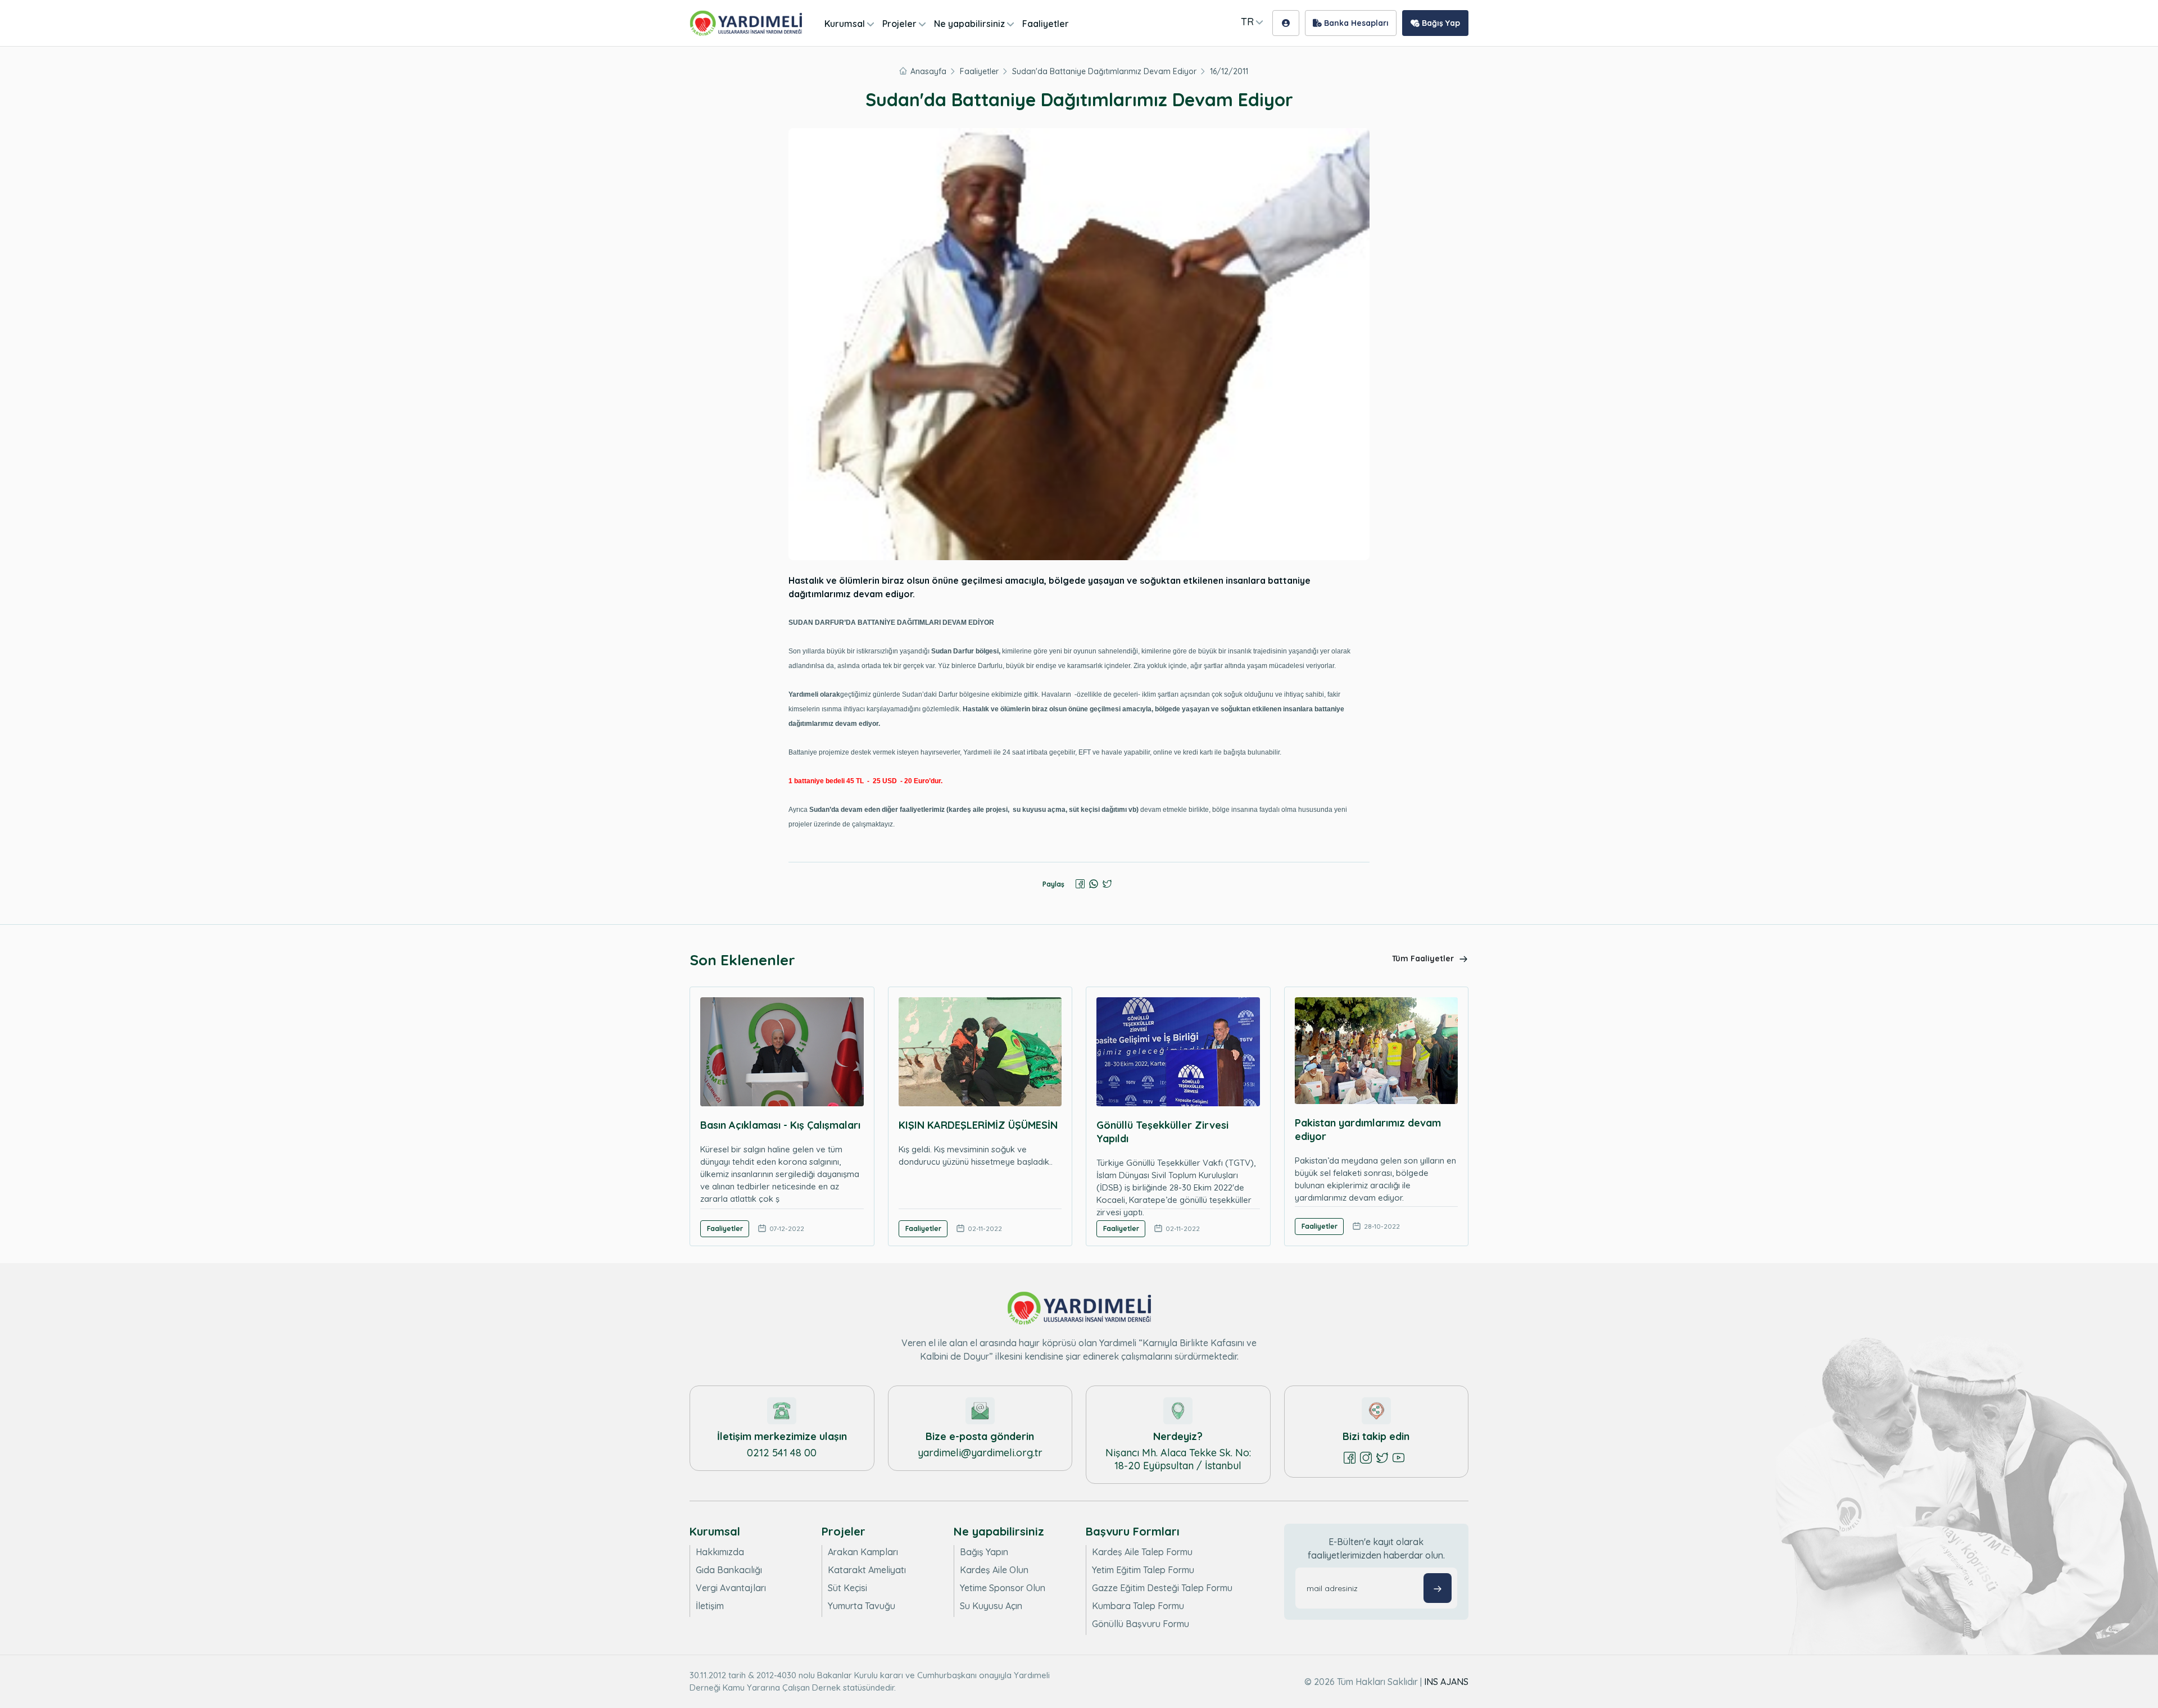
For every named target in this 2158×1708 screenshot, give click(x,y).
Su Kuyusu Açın (991, 1606)
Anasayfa (928, 71)
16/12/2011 (1229, 71)
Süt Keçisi (847, 1588)
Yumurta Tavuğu (862, 1606)
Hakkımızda (720, 1552)
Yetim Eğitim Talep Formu (1143, 1570)
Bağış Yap (1440, 23)
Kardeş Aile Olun (994, 1570)
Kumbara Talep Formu (1138, 1606)
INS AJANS (1446, 1682)
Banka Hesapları (1355, 23)
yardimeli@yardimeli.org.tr (980, 1453)
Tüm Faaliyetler (1424, 959)
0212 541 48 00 (782, 1453)
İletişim (710, 1606)
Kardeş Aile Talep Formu (1142, 1552)
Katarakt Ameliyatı (867, 1570)
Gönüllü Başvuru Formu (1141, 1624)
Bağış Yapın (984, 1552)
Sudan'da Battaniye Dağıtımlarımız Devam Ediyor (1104, 71)
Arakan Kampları (863, 1552)
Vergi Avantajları (731, 1588)
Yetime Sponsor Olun (1003, 1588)
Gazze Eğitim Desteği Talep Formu (1162, 1588)
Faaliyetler (1046, 24)
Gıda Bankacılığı (729, 1570)
